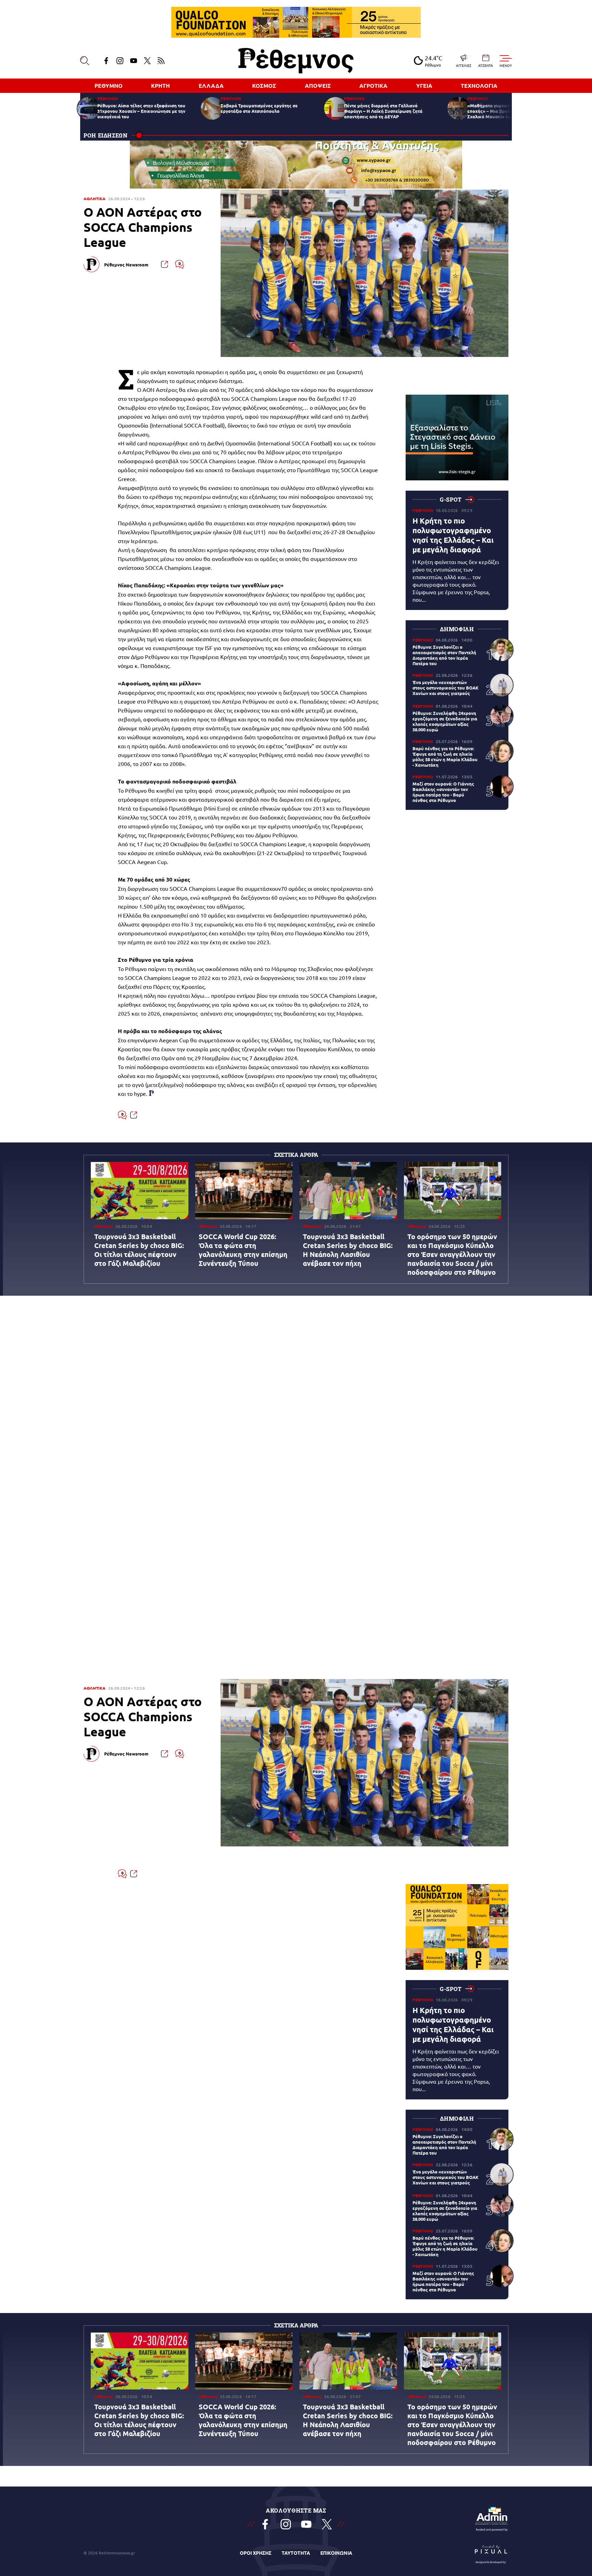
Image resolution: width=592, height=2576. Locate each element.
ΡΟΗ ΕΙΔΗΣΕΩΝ (106, 135)
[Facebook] (106, 61)
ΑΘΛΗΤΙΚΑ (95, 199)
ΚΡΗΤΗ (161, 86)
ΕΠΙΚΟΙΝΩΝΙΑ (336, 2553)
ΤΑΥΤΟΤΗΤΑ (296, 2553)
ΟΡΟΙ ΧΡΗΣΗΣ (256, 2553)
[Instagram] (120, 61)
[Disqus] (296, 1402)
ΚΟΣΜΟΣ (264, 86)
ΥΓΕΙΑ (424, 86)
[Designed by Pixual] (491, 2553)
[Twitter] (147, 61)
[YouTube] (134, 61)
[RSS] (161, 61)
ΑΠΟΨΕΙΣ (318, 86)
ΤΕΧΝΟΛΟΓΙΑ (479, 86)
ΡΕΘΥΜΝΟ (109, 86)
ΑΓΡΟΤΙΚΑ (373, 86)
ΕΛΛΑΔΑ (211, 86)
